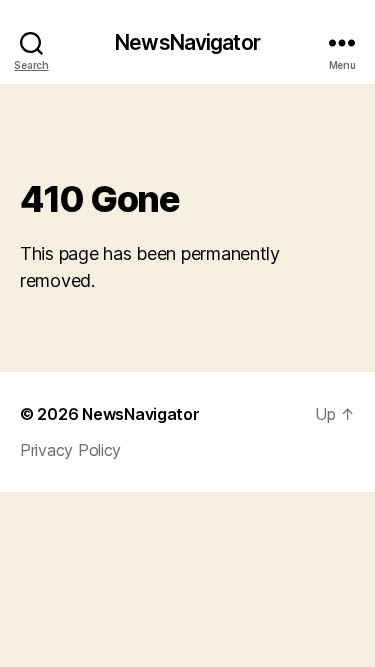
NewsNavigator (187, 42)
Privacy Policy (70, 450)
